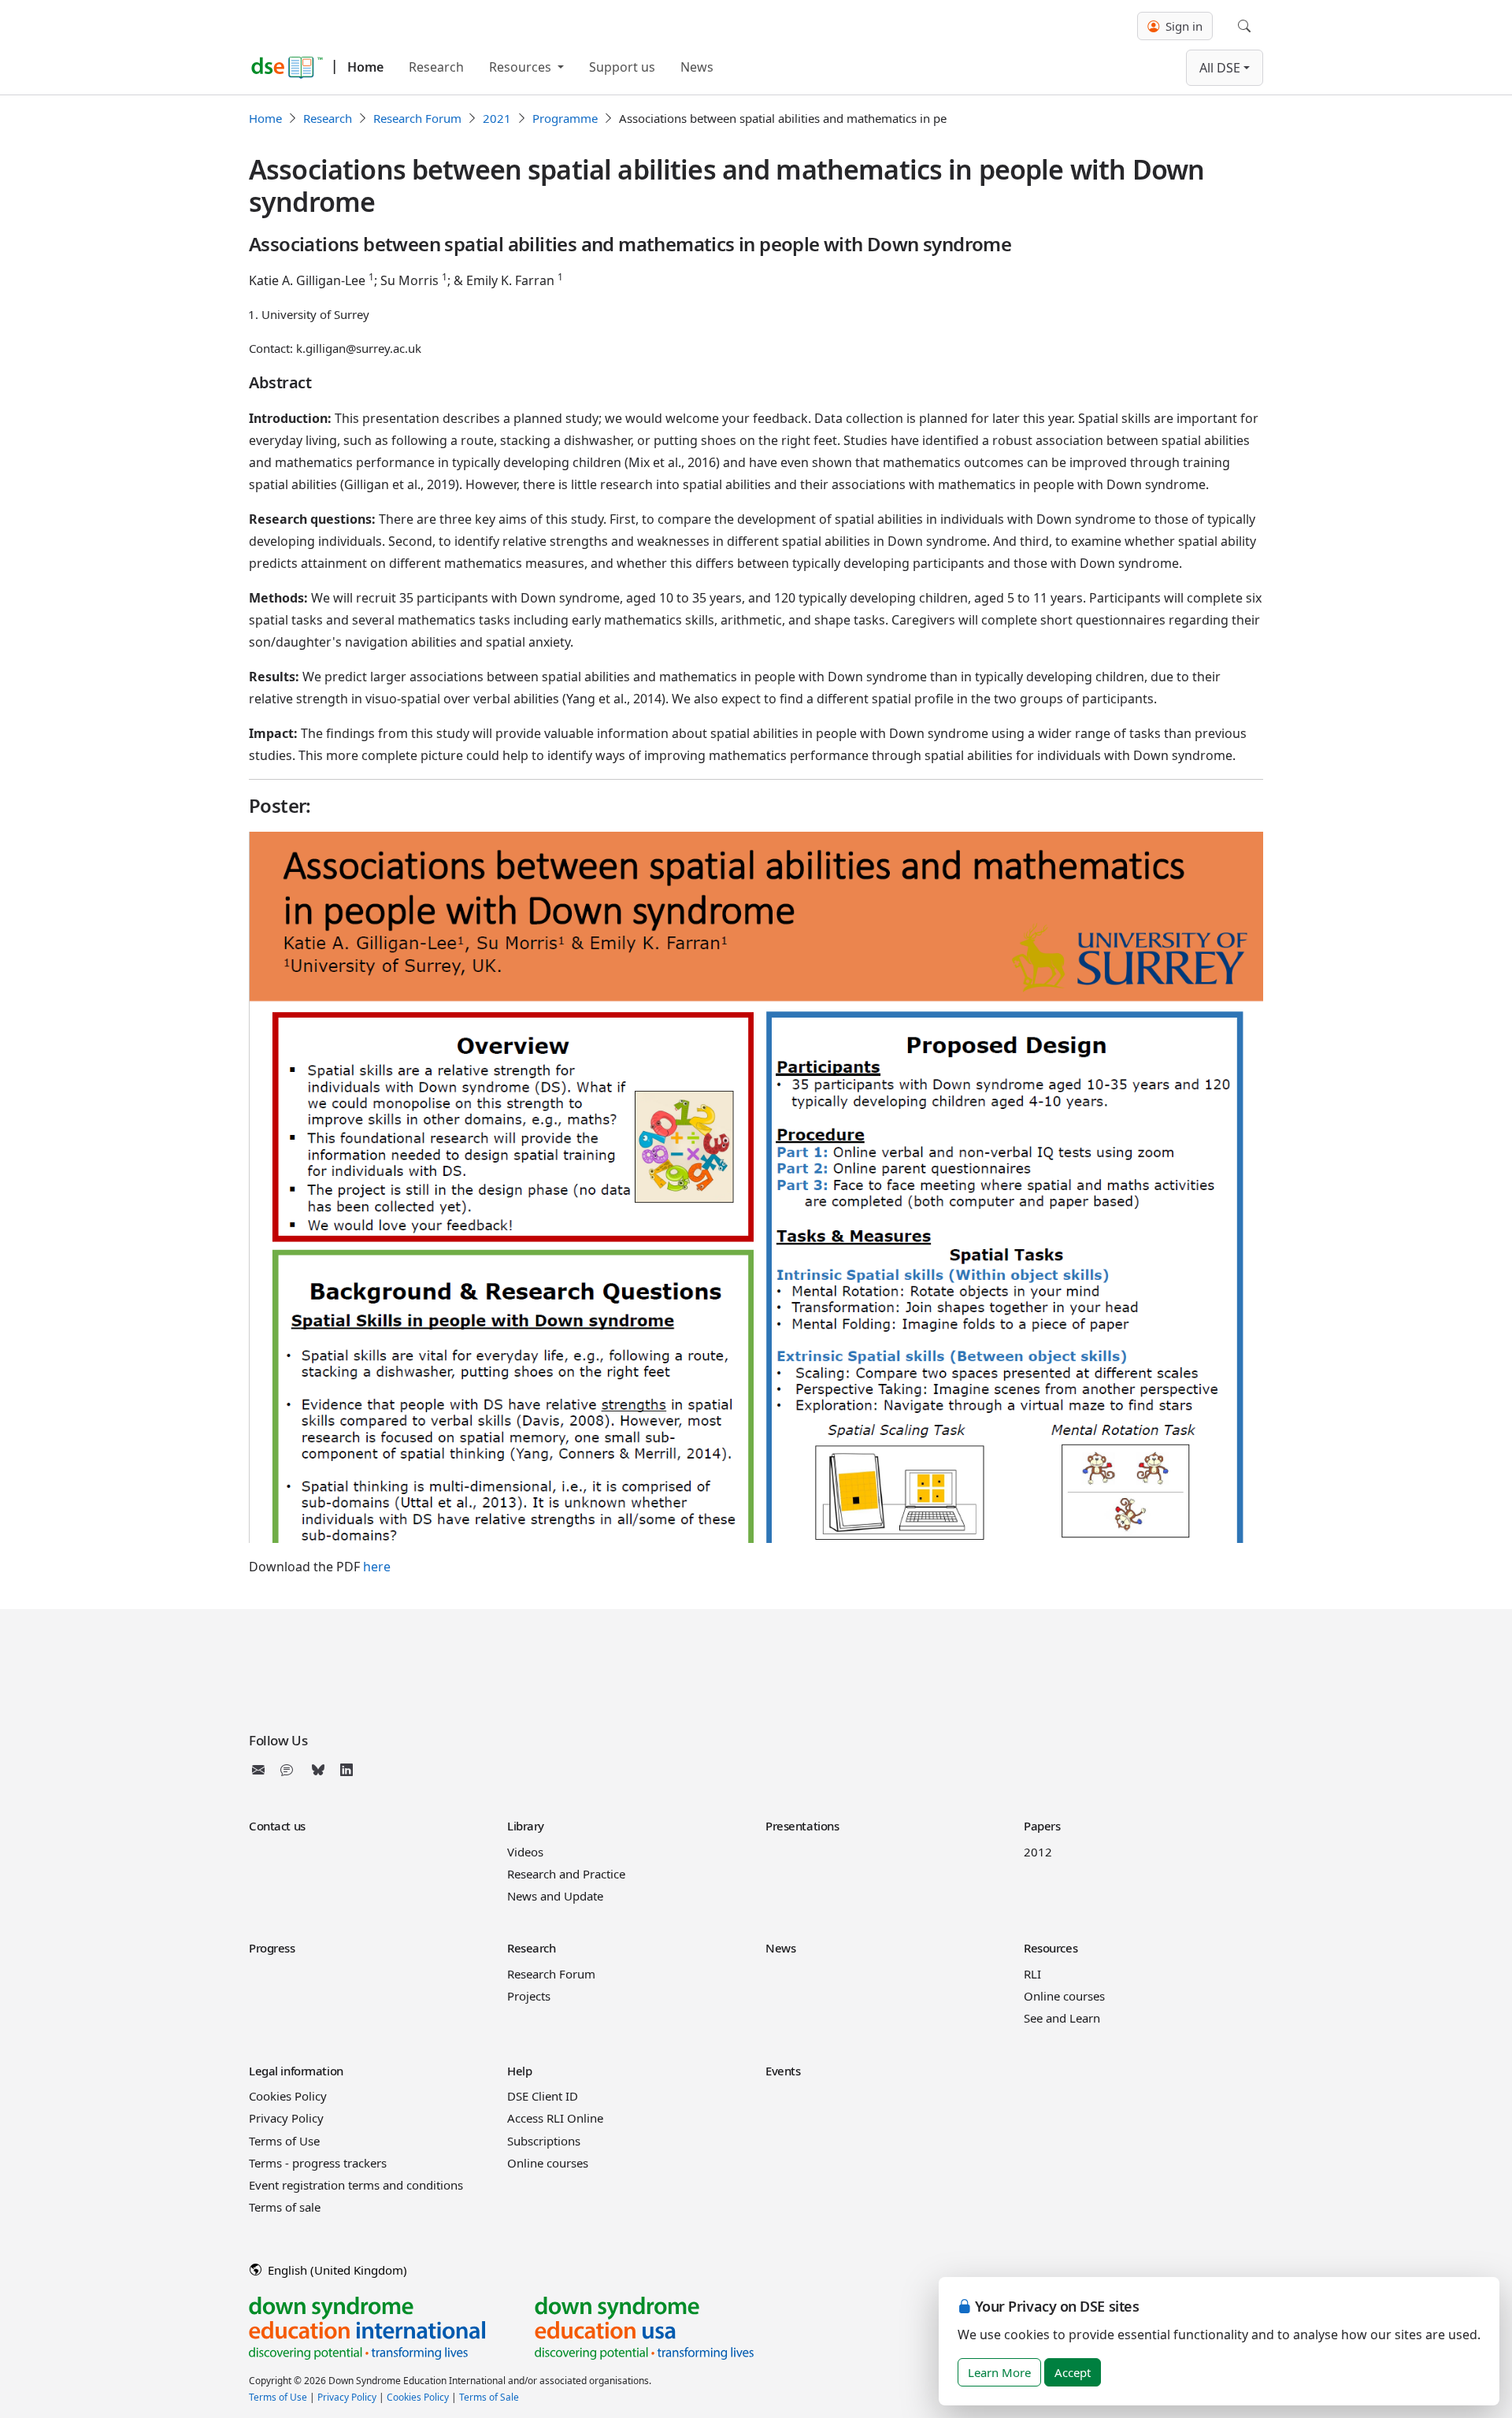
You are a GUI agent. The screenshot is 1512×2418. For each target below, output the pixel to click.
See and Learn (1062, 2018)
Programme (565, 118)
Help (519, 2071)
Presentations (802, 1826)
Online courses (1064, 1996)
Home (365, 67)
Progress (272, 1948)
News (697, 67)
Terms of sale (285, 2207)
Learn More (999, 2372)
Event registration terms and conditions (356, 2185)
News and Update (555, 1896)
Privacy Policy (286, 2118)
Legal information (296, 2071)
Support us (622, 67)
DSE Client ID (543, 2096)
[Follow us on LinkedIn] (346, 1770)
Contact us (277, 1826)
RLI (1032, 1974)
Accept (1073, 2372)
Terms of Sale (489, 2397)
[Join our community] (290, 1770)
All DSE (1220, 68)
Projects (529, 1996)
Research (436, 67)
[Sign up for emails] (261, 1770)
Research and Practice (566, 1874)
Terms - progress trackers (318, 2163)
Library (526, 1826)
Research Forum (417, 118)
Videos (525, 1852)
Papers (1042, 1826)
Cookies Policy (288, 2096)
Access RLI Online (555, 2118)
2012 (1038, 1852)
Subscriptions (544, 2141)
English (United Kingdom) (336, 2270)
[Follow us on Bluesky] (318, 1770)
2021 (497, 118)
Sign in (1182, 26)
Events (783, 2071)
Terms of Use (284, 2141)
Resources (522, 67)
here (377, 1567)
